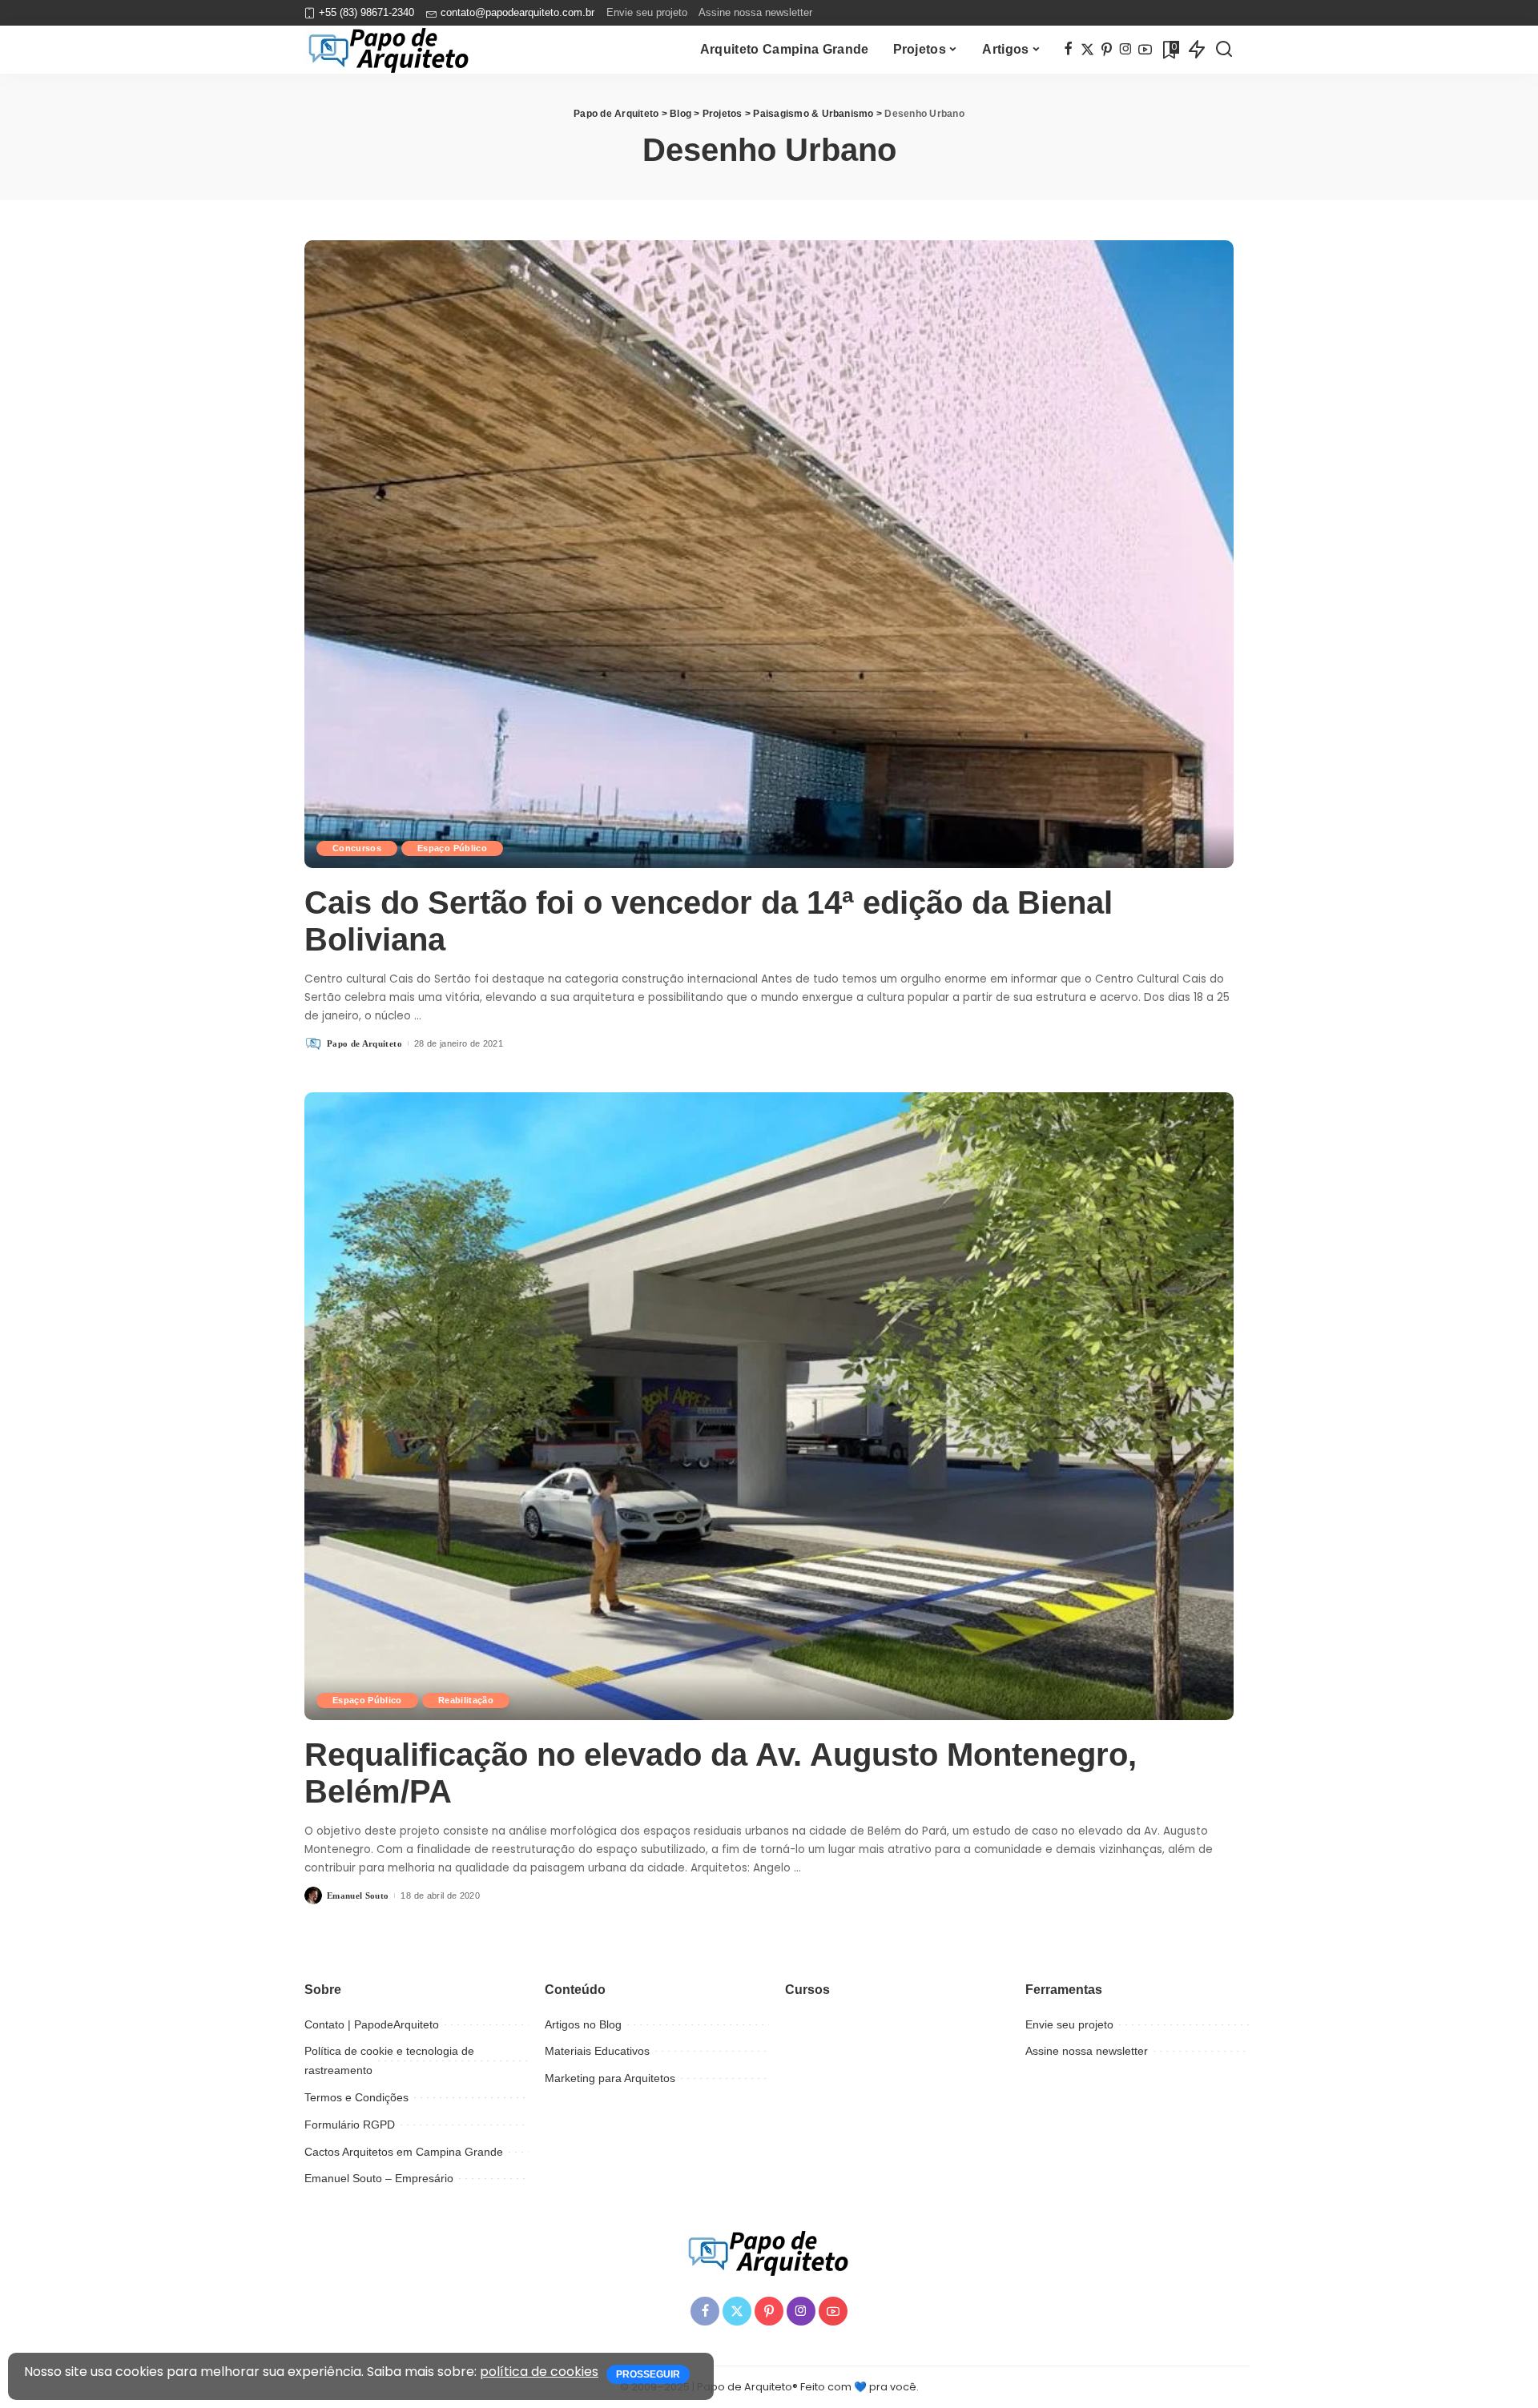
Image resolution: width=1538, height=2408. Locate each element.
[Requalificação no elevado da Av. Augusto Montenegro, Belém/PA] (769, 1406)
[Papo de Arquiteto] (389, 50)
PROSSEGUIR (648, 2374)
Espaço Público (452, 848)
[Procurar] (1224, 50)
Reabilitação (466, 1700)
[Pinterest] (1107, 50)
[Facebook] (1068, 50)
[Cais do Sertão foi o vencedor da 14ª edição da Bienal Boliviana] (769, 554)
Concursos (357, 848)
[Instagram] (1126, 50)
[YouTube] (1145, 50)
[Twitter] (1087, 50)
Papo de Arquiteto (364, 1043)
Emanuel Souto (358, 1895)
